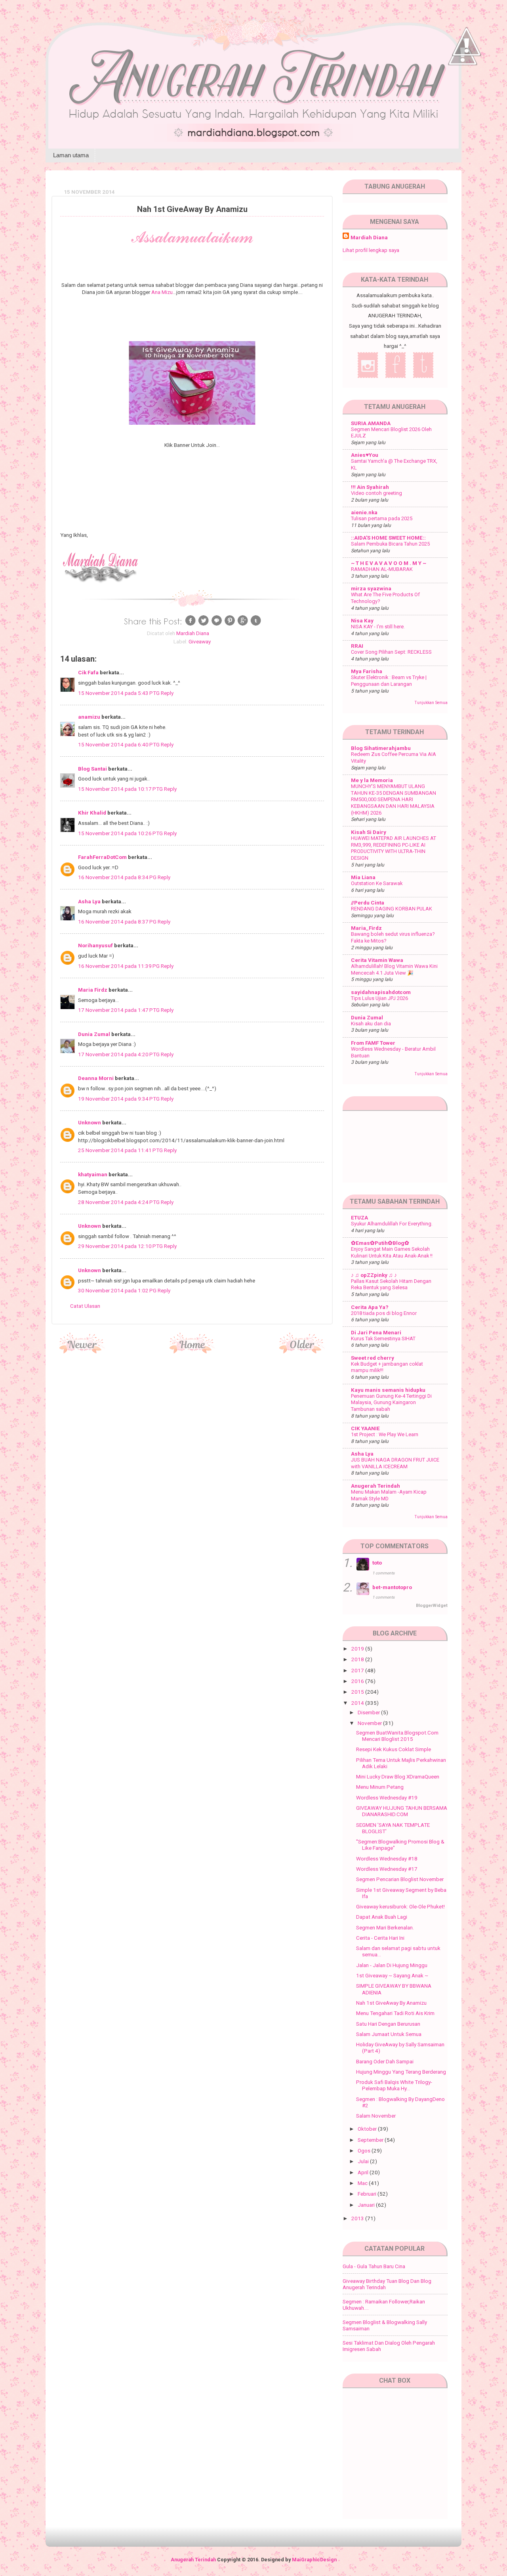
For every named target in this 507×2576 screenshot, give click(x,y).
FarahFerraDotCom (102, 857)
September (371, 2140)
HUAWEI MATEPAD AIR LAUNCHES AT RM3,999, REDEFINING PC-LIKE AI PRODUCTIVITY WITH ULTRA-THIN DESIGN (394, 848)
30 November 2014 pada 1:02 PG (118, 1290)
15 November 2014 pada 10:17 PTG (121, 789)
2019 (358, 1649)
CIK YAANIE (365, 1428)
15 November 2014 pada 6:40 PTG (119, 744)
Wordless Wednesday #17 (387, 1869)
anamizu (89, 717)
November (370, 1723)
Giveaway (200, 641)
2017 (358, 1670)
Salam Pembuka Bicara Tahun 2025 (390, 544)
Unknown (90, 1122)
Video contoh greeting (376, 493)
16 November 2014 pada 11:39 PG (119, 966)
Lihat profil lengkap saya (371, 250)
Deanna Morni (96, 1078)
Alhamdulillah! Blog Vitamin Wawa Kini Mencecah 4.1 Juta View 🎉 (394, 969)
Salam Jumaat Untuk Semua (389, 2034)
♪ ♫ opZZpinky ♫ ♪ (374, 1275)
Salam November (376, 2116)
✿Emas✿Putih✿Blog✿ (380, 1243)
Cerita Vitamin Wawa (377, 960)
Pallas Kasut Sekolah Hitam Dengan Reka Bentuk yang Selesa (391, 1284)
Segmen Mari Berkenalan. (385, 1927)
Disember (369, 1712)
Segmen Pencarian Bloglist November (400, 1879)
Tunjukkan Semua (431, 703)
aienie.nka (364, 512)
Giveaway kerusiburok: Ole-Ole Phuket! (400, 1906)
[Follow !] (463, 88)
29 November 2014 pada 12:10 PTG (121, 1246)
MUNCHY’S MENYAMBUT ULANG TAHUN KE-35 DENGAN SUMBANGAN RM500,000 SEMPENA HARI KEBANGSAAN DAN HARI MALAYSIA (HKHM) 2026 (394, 800)
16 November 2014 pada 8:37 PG (118, 922)
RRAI (357, 646)
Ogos (365, 2150)
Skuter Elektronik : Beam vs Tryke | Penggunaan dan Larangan (389, 681)
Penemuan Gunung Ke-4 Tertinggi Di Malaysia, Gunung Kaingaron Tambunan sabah (391, 1402)
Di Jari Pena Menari (376, 1332)
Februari (368, 2194)
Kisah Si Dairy (369, 832)
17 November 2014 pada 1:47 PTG (119, 1010)
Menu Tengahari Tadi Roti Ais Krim (395, 2013)
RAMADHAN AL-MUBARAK (382, 569)
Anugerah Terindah (375, 1486)
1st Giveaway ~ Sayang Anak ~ (392, 1975)
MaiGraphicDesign (314, 2560)
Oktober (368, 2129)
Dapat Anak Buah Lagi (382, 1917)
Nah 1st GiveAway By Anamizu (391, 2003)
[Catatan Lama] (302, 1351)
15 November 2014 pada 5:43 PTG (119, 693)
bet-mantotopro (392, 1587)
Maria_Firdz (366, 928)
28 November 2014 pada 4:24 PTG (119, 1202)
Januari (367, 2205)
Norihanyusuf (95, 945)
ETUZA (359, 1217)
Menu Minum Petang (380, 1787)
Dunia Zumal (94, 1034)
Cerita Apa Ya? (370, 1307)
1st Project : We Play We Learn (385, 1434)
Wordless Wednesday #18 (387, 1859)
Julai (364, 2161)
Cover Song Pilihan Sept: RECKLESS (391, 652)
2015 (358, 1692)
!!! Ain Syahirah (370, 487)
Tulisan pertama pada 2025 (382, 518)
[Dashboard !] (467, 79)
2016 (358, 1681)
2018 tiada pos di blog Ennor (384, 1313)
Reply (167, 693)
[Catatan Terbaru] (82, 1351)
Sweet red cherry (373, 1358)
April (364, 2172)
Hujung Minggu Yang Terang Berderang (401, 2072)
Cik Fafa (88, 672)
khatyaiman (93, 1174)
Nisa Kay (362, 620)
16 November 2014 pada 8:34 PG (118, 877)
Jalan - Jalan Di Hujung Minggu (392, 1965)
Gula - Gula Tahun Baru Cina (374, 2266)
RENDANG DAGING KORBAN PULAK (392, 909)
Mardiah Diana (369, 237)
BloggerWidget (432, 1606)
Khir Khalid (92, 813)
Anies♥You (365, 455)
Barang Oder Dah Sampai (385, 2061)
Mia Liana (363, 877)
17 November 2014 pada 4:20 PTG (119, 1054)
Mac (363, 2183)
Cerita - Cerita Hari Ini (380, 1938)
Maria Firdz (93, 990)
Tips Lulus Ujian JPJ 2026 (379, 998)
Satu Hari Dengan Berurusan (388, 2024)
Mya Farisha (367, 671)
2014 (358, 1703)
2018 (358, 1659)
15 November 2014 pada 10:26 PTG (121, 833)
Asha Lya (89, 901)
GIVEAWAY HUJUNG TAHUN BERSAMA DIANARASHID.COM (402, 1811)
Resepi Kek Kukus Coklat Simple (394, 1749)
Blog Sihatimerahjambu (381, 748)
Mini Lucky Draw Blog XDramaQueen (398, 1776)
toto (377, 1563)
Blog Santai (92, 769)
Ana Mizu (162, 292)
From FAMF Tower (373, 1043)
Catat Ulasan (85, 1306)
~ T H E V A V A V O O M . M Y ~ (389, 563)
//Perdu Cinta (368, 903)
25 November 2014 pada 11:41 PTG (121, 1150)
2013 (358, 2218)
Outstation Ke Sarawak (377, 883)
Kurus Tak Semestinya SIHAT (383, 1339)
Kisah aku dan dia (371, 1024)
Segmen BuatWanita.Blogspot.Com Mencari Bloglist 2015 (397, 1736)
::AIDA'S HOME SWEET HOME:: (388, 538)
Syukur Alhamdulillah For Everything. (392, 1224)
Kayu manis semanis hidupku (388, 1390)
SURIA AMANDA (371, 423)
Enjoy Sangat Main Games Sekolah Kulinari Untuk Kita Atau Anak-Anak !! (392, 1252)
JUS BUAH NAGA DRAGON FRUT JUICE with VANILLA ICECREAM (395, 1463)
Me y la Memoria (372, 780)
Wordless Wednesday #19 (387, 1797)
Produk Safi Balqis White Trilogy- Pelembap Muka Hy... (394, 2085)
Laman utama (71, 155)
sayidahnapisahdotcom (381, 992)
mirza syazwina (371, 588)
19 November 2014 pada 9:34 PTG (119, 1099)
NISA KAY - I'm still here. (378, 627)
